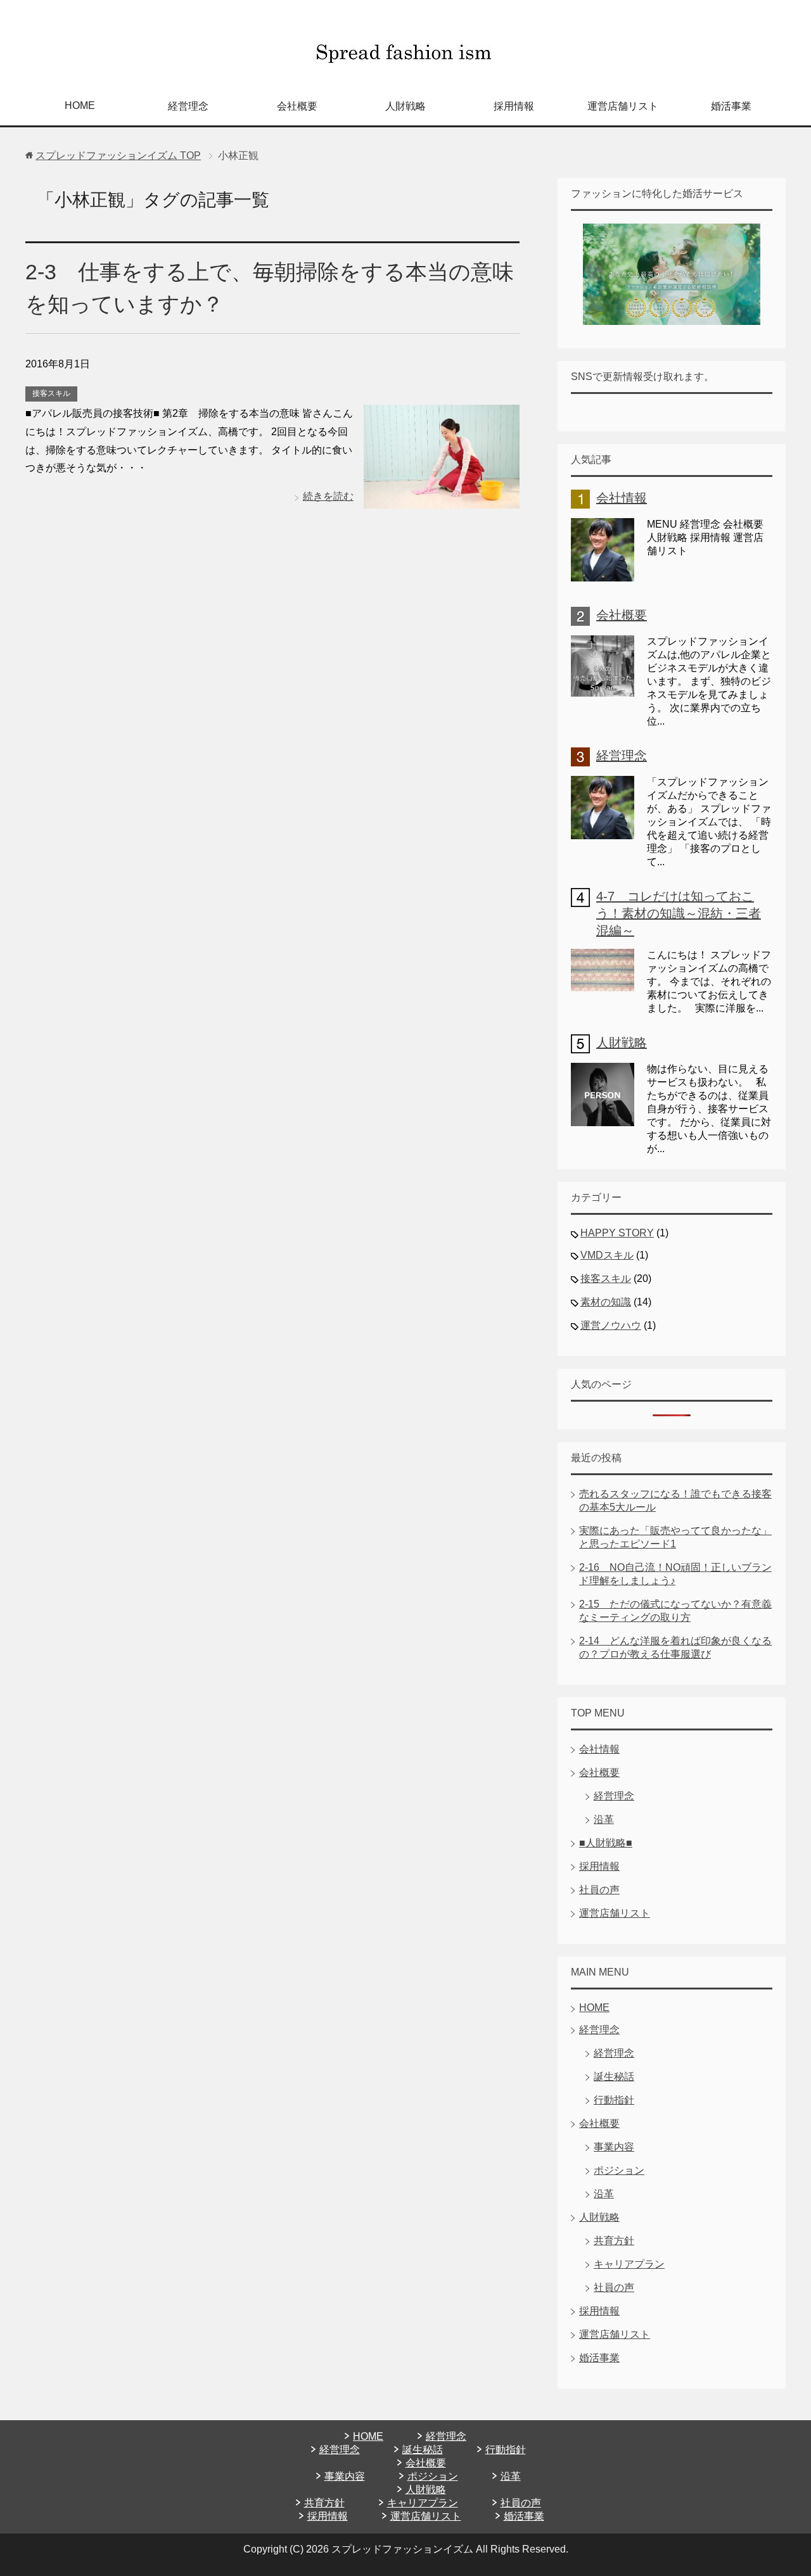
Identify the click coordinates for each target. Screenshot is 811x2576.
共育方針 (614, 2241)
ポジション (619, 2170)
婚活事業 (731, 106)
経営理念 (188, 106)
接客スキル (51, 393)
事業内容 (614, 2147)
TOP (118, 155)
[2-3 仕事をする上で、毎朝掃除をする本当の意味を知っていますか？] (442, 499)
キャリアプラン (629, 2264)
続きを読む (328, 496)
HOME (80, 105)
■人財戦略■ (606, 1843)
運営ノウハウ (611, 1325)
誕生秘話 (614, 2077)
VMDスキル (607, 1255)
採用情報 (514, 106)
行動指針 (614, 2100)
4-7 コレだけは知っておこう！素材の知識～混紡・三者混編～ (679, 913)
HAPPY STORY (617, 1233)
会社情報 (622, 498)
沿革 (604, 1819)
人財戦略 (405, 106)
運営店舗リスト (623, 106)
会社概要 (297, 106)
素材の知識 (606, 1302)
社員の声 (599, 1890)
